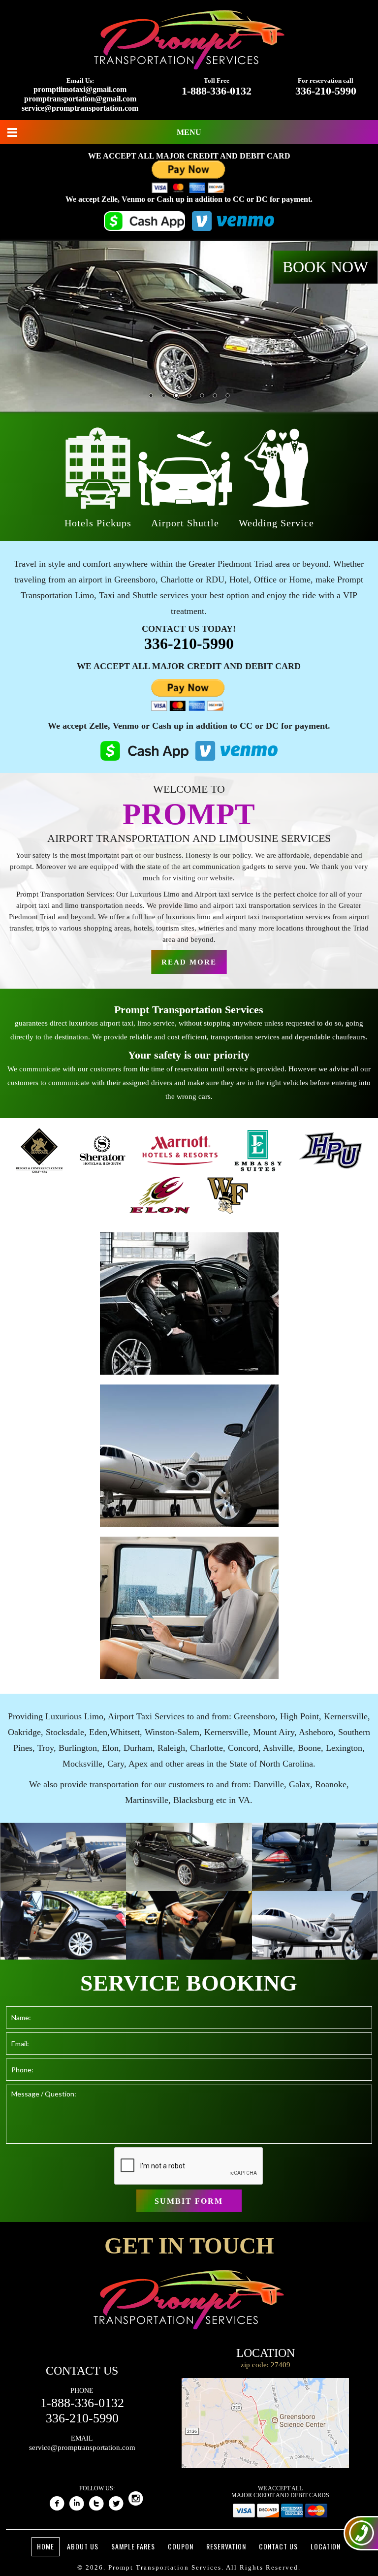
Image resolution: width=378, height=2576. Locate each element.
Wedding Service (276, 523)
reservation (226, 2546)
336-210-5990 (326, 91)
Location (326, 2546)
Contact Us (278, 2546)
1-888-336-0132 (217, 91)
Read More (189, 962)
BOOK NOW (325, 267)
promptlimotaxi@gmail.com (80, 89)
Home (46, 2546)
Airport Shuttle (185, 523)
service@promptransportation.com (80, 108)
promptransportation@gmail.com (80, 99)
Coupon (181, 2546)
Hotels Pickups (98, 523)
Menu (189, 132)
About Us (83, 2546)
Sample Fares (133, 2546)
